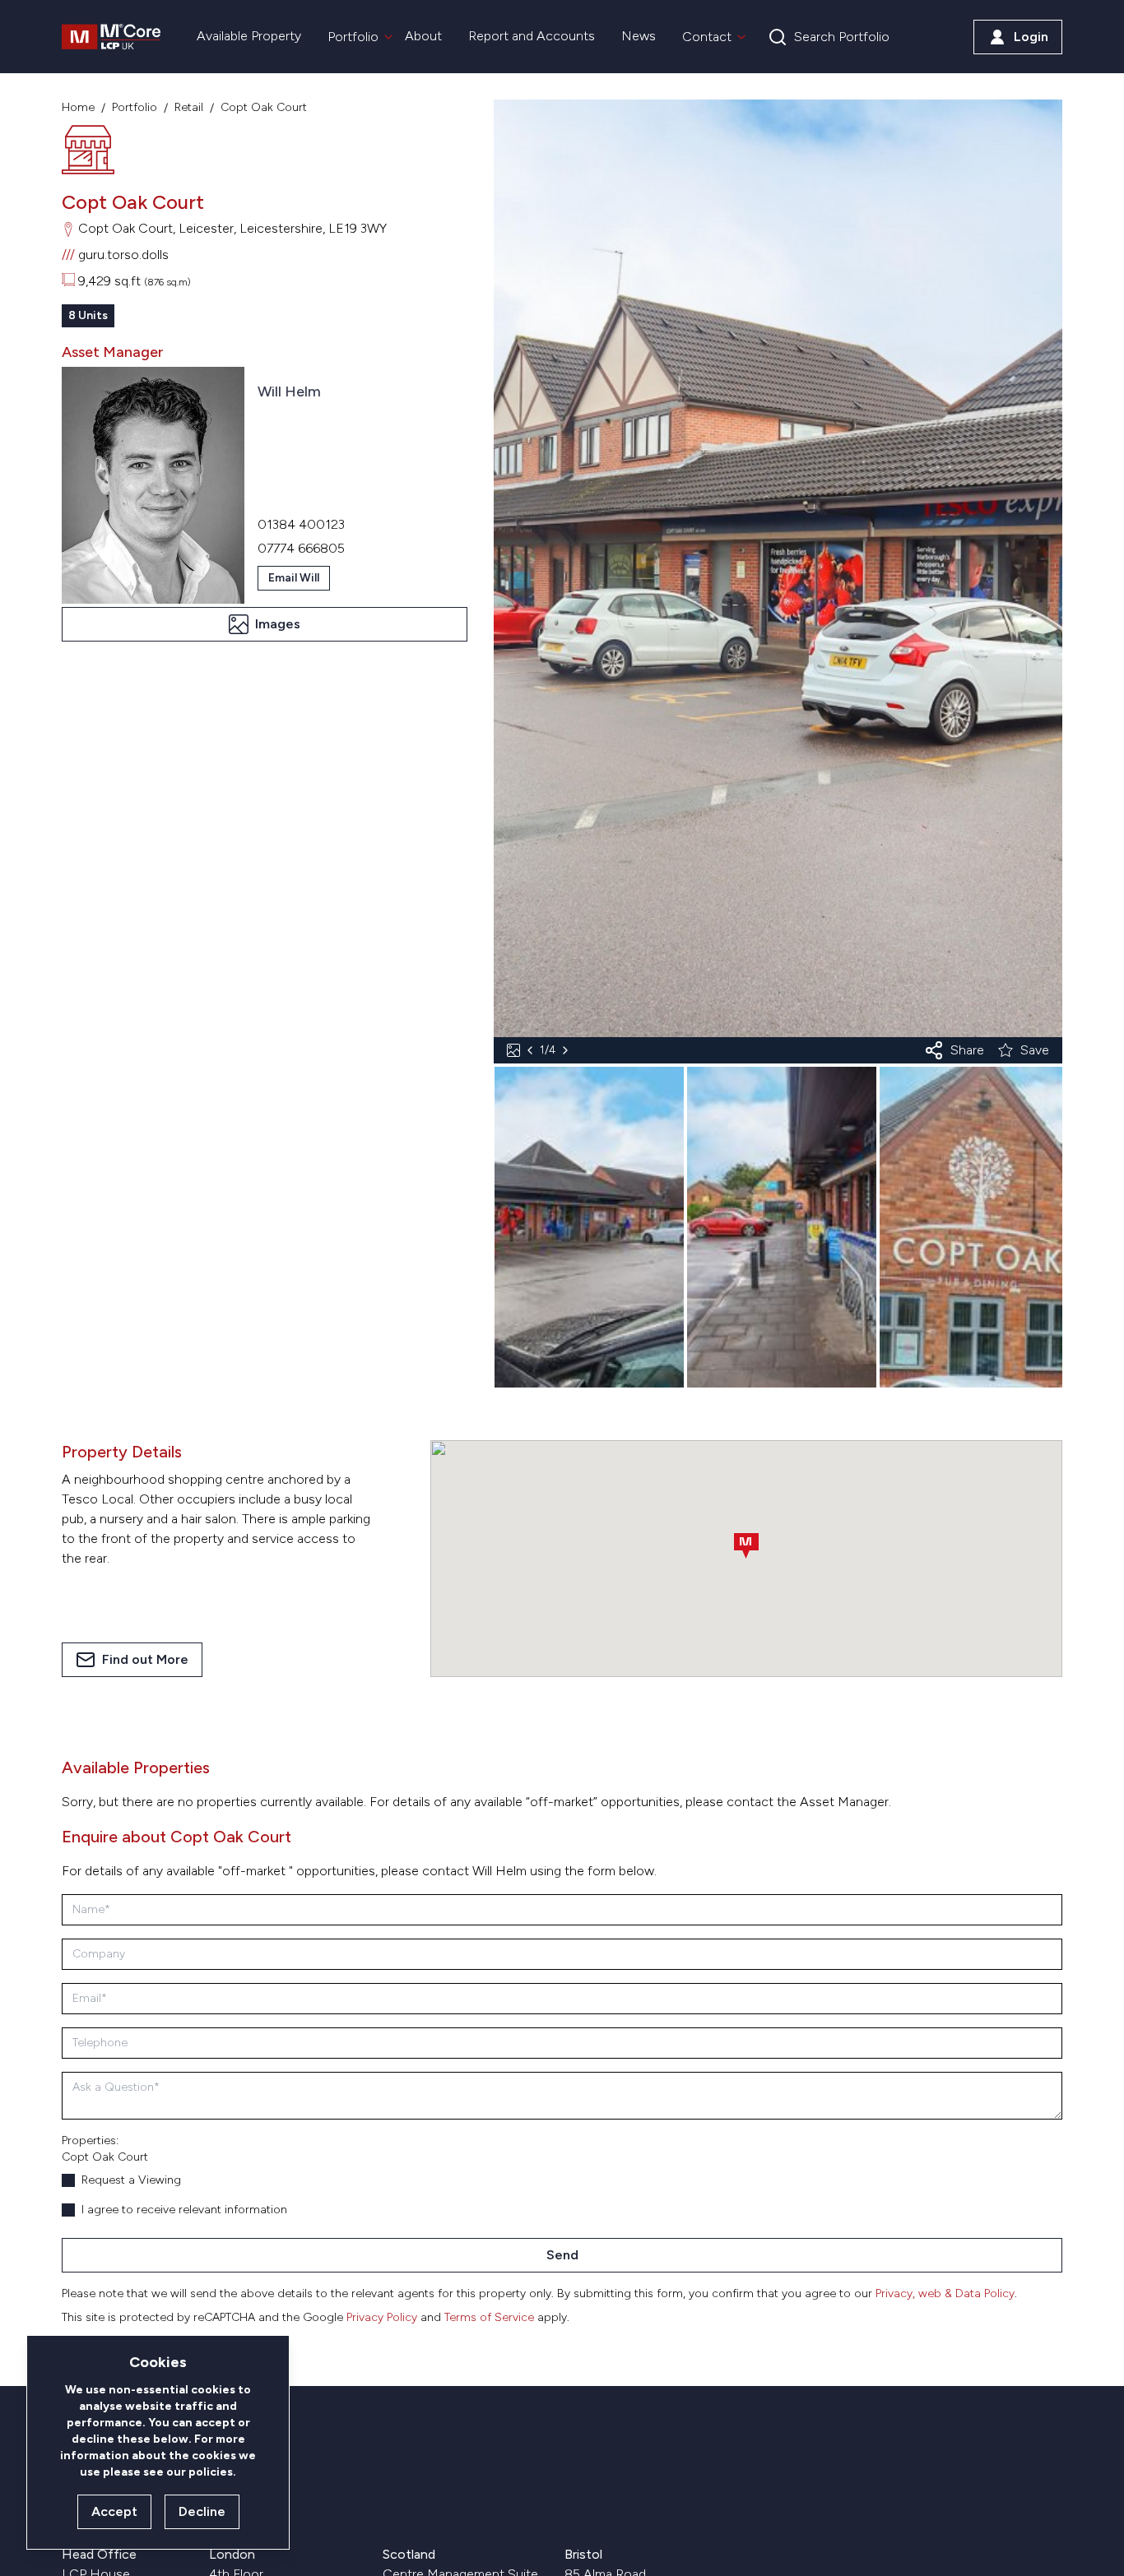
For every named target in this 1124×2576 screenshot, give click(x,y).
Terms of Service (489, 2317)
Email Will (294, 578)
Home (78, 107)
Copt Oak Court (264, 107)
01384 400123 (301, 524)
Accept (114, 2511)
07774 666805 (301, 548)
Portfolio (135, 107)
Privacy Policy (382, 2317)
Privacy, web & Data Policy (945, 2293)
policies (211, 2472)
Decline (202, 2511)
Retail (189, 107)
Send (562, 2255)
